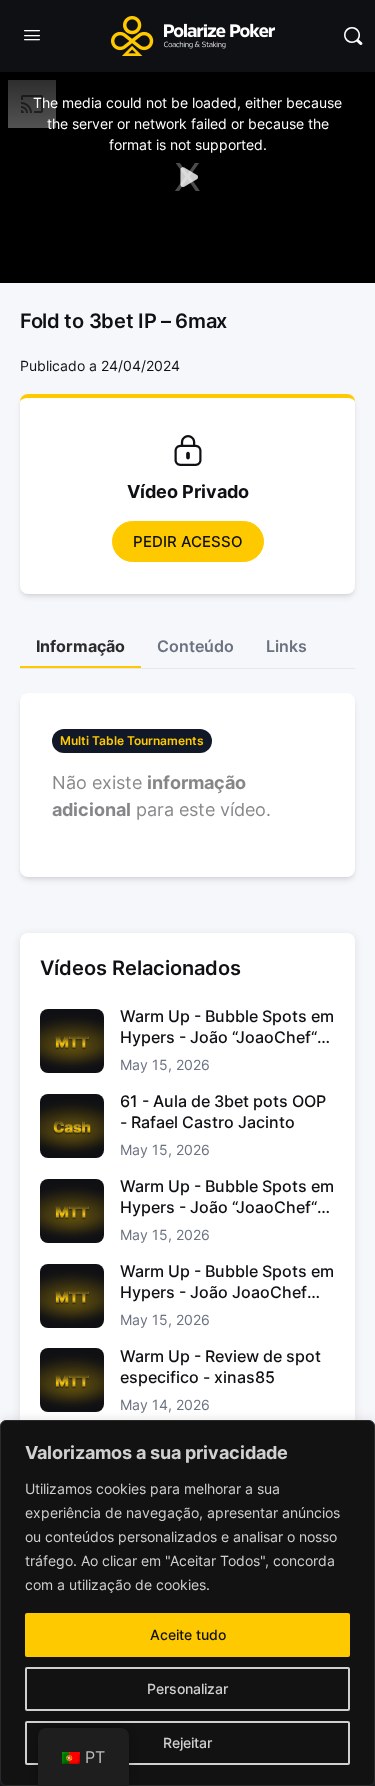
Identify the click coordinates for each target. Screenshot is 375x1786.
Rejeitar (187, 1742)
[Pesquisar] (353, 36)
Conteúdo (195, 646)
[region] (187, 1603)
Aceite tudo (188, 1634)
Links (286, 646)
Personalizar (187, 1688)
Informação (80, 646)
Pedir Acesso (188, 541)
